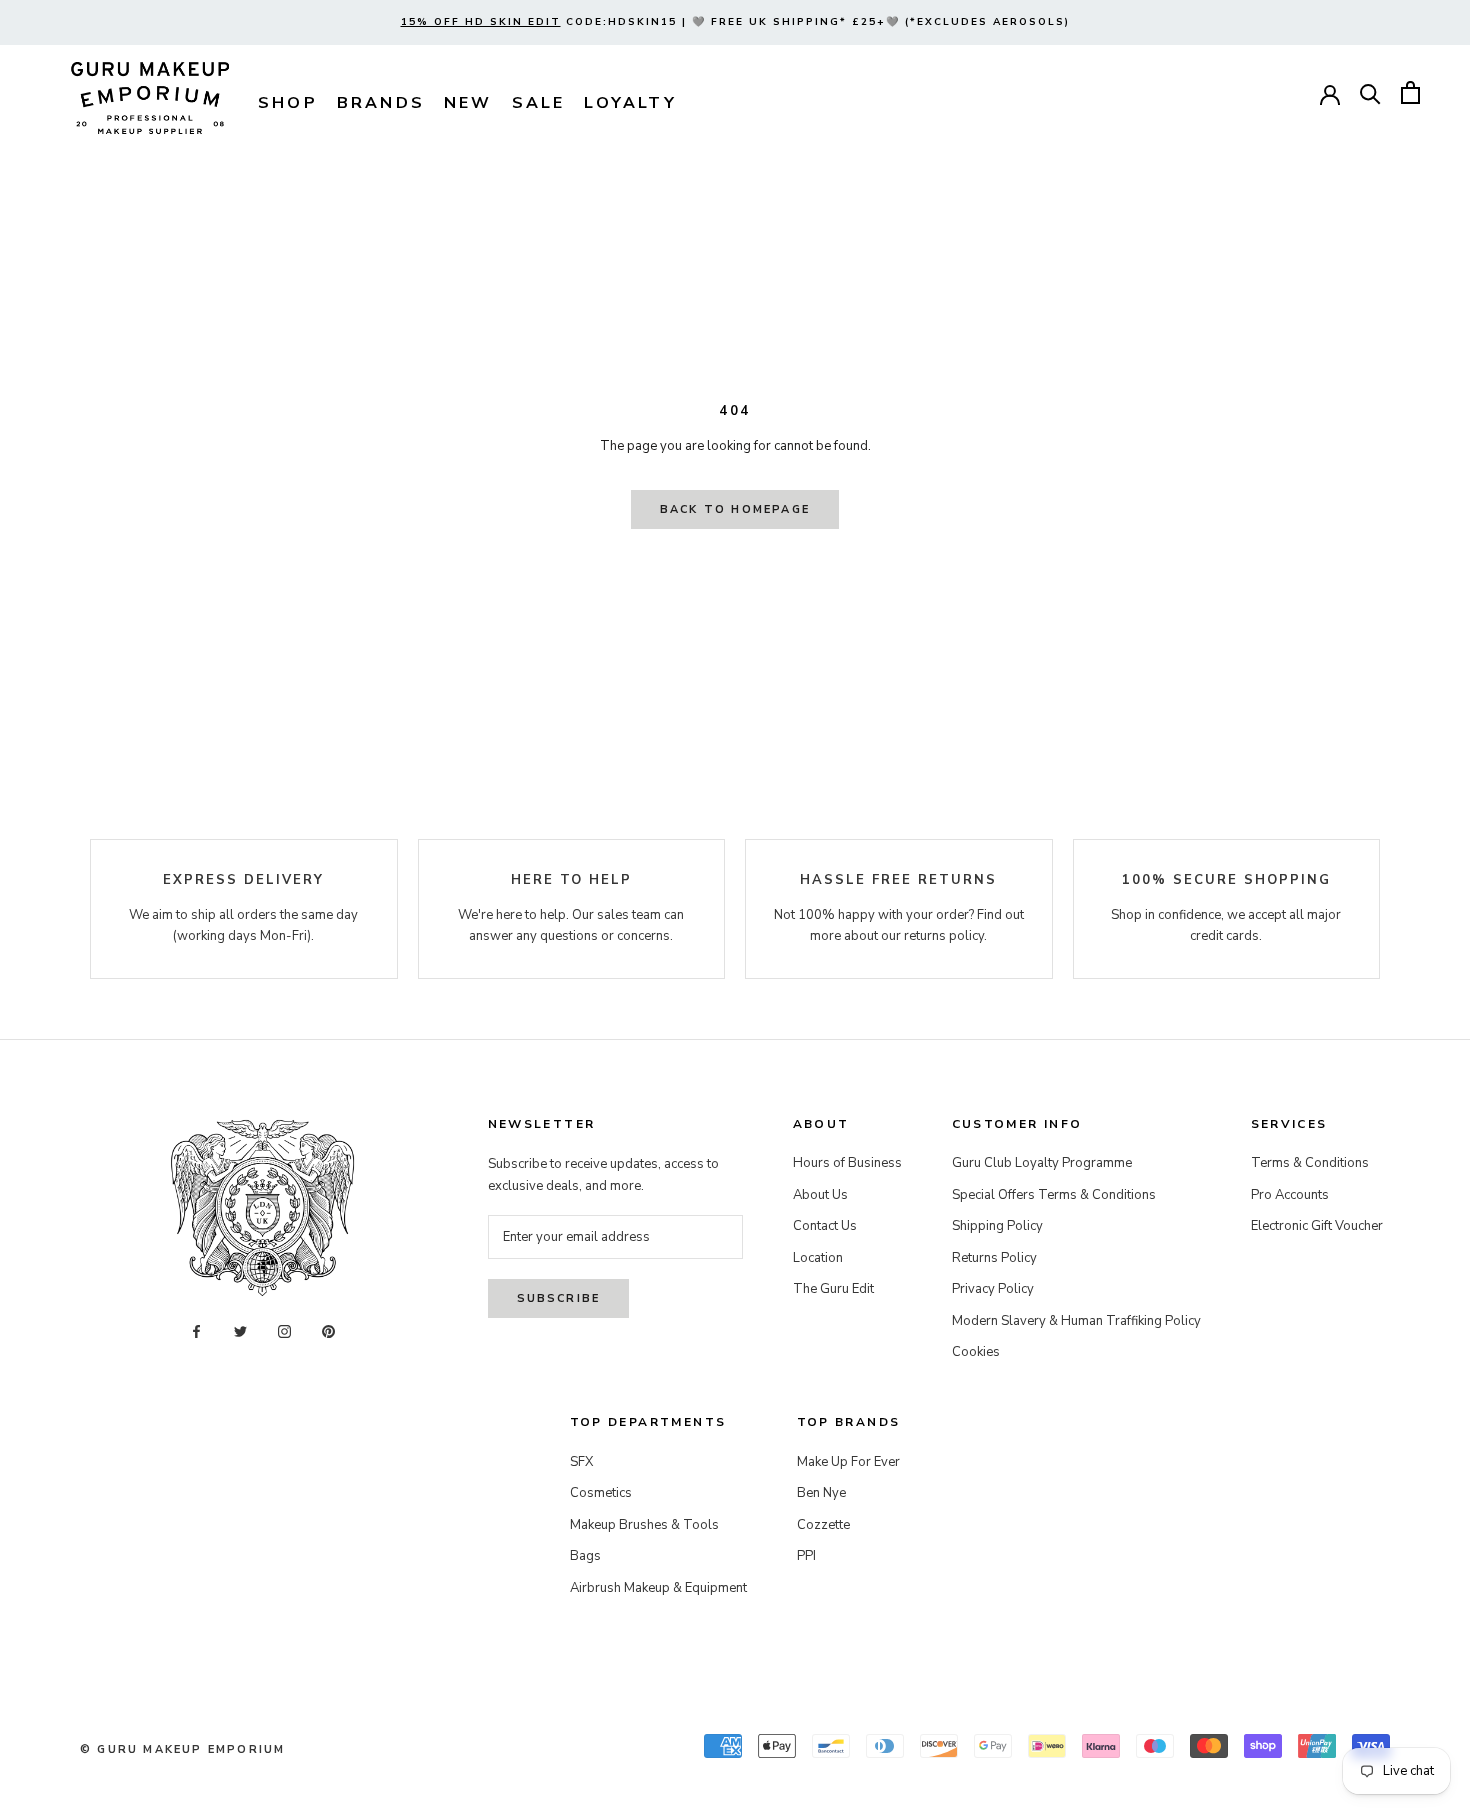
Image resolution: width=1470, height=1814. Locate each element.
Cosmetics (601, 1493)
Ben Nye (821, 1493)
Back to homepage (735, 509)
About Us (820, 1195)
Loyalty (630, 103)
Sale (539, 103)
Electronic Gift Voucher (1317, 1226)
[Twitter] (240, 1331)
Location (818, 1258)
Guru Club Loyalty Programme (1042, 1163)
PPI (806, 1556)
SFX (581, 1462)
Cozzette (823, 1525)
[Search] (1370, 92)
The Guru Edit (833, 1289)
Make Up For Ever (848, 1462)
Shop (288, 103)
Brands (381, 103)
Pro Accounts (1290, 1195)
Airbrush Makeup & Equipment (658, 1588)
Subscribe (559, 1298)
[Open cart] (1410, 92)
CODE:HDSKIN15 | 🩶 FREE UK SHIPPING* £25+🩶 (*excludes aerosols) (735, 22)
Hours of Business (847, 1163)
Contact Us (825, 1226)
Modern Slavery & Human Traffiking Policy (1076, 1321)
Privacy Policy (993, 1289)
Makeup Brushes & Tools (644, 1525)
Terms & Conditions (1310, 1163)
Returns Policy (994, 1258)
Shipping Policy (997, 1226)
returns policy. (945, 936)
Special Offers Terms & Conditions (1054, 1195)
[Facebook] (196, 1331)
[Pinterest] (328, 1331)
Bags (585, 1556)
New (468, 103)
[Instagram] (284, 1331)
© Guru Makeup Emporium (182, 1749)
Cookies (976, 1352)
